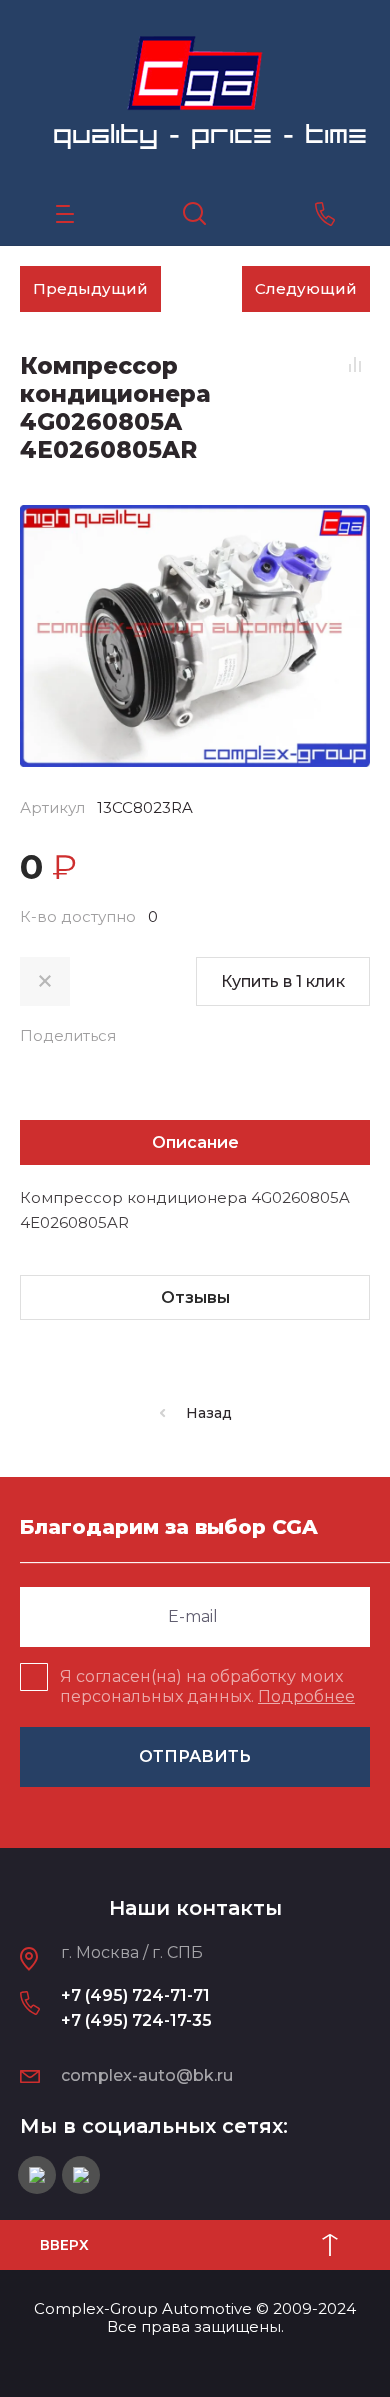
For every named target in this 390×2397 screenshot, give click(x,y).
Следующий (306, 288)
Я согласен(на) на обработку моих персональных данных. (207, 1686)
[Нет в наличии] (45, 981)
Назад (209, 1413)
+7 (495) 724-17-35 (136, 2020)
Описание (195, 1142)
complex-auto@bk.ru (147, 2075)
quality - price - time (210, 134)
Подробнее (306, 1696)
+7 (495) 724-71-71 (135, 1995)
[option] (195, 636)
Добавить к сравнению (355, 365)
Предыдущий (90, 288)
